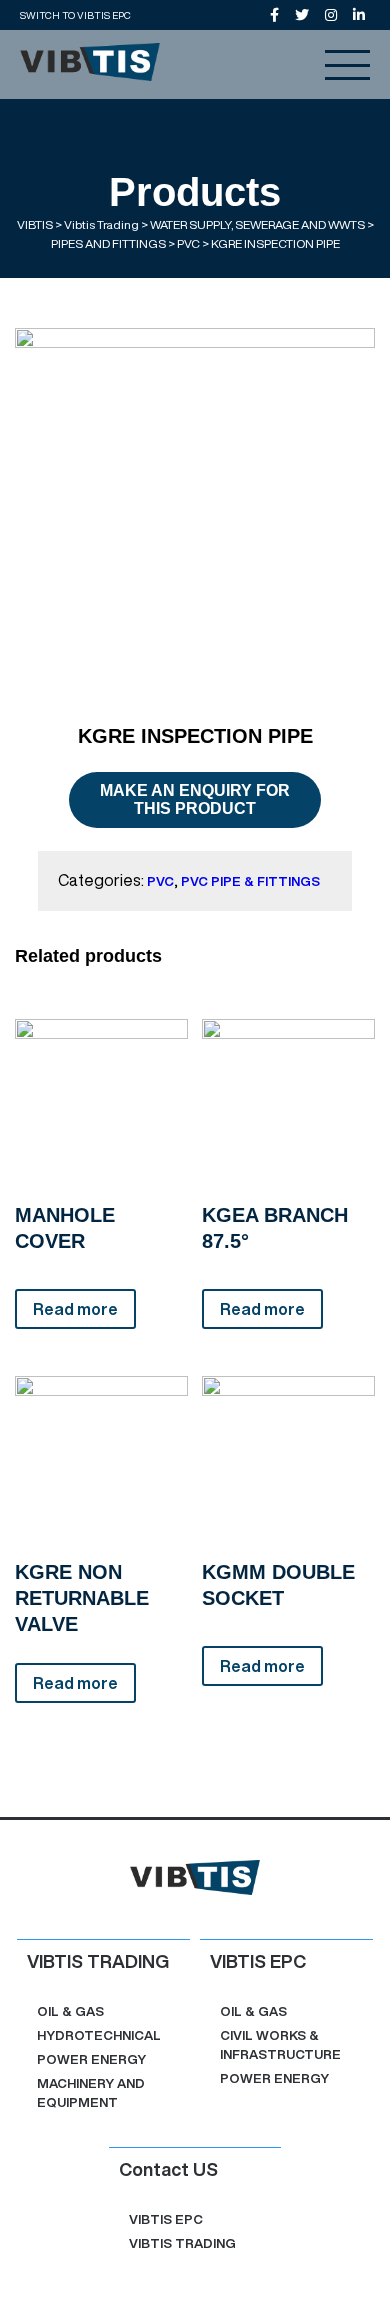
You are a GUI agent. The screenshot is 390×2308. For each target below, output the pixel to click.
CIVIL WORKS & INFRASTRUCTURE (280, 2045)
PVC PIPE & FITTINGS (250, 881)
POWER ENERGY (91, 2059)
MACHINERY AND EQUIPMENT (91, 2093)
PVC (160, 881)
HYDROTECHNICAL (99, 2035)
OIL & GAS (70, 2011)
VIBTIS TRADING (182, 2243)
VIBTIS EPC (166, 2219)
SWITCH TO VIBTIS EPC (75, 15)
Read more (75, 1309)
